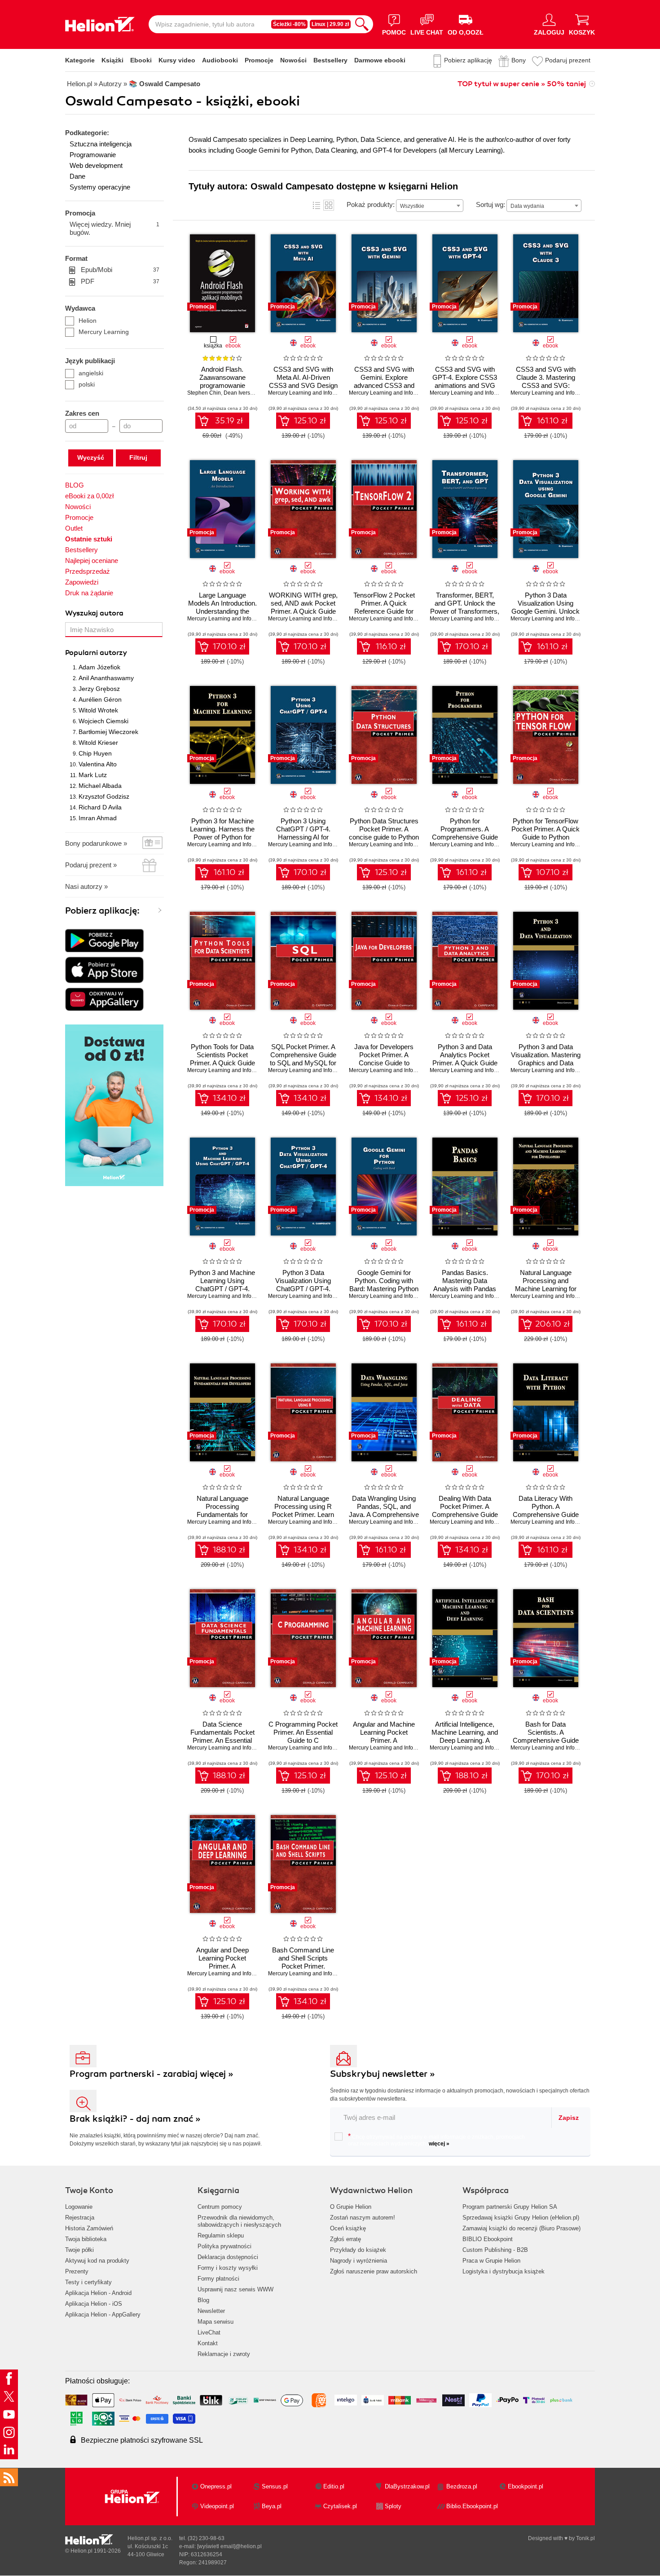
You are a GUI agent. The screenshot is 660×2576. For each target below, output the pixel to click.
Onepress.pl (216, 2486)
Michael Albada (100, 786)
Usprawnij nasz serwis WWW (235, 2289)
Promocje (259, 60)
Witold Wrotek (98, 710)
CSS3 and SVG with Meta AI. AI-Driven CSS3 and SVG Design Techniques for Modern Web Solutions (303, 385)
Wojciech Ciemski (103, 721)
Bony (519, 60)
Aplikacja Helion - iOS (94, 2304)
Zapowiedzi (82, 582)
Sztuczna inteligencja (101, 144)
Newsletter (211, 2311)
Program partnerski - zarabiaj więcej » (152, 2074)
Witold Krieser (98, 743)
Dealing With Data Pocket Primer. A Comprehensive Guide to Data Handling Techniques (465, 1514)
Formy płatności (218, 2279)
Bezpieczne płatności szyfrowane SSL (142, 2440)
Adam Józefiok (99, 667)
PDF (120, 281)
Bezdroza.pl (462, 2486)
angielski (91, 373)
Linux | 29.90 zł (330, 24)
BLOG (75, 485)
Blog (203, 2300)
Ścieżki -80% (289, 24)
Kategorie (80, 60)
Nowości (293, 60)
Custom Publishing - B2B (495, 2250)
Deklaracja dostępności (228, 2257)
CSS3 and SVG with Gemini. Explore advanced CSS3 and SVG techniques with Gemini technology (384, 385)
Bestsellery (330, 60)
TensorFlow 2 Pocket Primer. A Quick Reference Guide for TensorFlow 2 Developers (384, 611)
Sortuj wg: (491, 204)
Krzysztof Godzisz (104, 796)
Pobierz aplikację (468, 60)
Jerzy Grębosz (99, 689)
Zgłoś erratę (345, 2239)
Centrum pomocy (220, 2207)
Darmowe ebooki (380, 60)
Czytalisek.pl (340, 2506)
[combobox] (430, 206)
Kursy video (177, 60)
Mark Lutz (93, 775)
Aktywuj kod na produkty (97, 2261)
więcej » (439, 2144)
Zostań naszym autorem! (363, 2218)
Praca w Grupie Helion (491, 2261)
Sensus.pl (275, 2486)
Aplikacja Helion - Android (98, 2293)
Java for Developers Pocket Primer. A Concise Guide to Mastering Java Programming (384, 1063)
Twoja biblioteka (86, 2239)
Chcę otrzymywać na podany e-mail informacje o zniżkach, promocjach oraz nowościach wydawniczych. (436, 2140)
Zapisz (569, 2118)
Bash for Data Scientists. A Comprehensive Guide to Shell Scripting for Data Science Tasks (546, 1740)
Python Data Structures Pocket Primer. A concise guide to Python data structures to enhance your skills (384, 837)
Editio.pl (334, 2486)
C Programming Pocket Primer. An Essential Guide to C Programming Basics (303, 1736)
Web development (96, 165)
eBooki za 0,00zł (89, 496)
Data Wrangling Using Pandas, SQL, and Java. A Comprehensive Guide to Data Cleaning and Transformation (384, 1514)
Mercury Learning (104, 332)
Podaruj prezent (568, 60)
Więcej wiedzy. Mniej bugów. (114, 228)
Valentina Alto (98, 764)
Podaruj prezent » (91, 865)
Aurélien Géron (100, 699)
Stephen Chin (204, 393)
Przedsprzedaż (88, 571)
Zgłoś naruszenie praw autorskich (374, 2271)
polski (87, 384)
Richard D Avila (100, 807)
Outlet (74, 528)
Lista (317, 205)
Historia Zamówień (89, 2228)
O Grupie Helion (351, 2207)
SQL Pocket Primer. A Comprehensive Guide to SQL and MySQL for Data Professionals (303, 1059)
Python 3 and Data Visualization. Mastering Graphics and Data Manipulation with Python (546, 1063)
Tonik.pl (585, 2538)
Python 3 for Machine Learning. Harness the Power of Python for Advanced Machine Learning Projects (222, 837)
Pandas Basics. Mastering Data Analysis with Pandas (465, 1281)
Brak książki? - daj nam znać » (135, 2119)
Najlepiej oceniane (92, 560)
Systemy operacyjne (100, 187)
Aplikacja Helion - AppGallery (103, 2314)
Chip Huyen (95, 753)
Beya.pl (272, 2506)
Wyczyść (91, 457)
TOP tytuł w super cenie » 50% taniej (522, 84)
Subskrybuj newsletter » (383, 2074)
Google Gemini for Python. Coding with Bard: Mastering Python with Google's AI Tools (384, 1285)
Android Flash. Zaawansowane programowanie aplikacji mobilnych (222, 381)
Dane (77, 176)
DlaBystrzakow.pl (407, 2486)
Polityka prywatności (224, 2246)
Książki (112, 60)
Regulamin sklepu (221, 2235)
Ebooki (141, 60)
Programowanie (93, 155)
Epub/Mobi (120, 270)
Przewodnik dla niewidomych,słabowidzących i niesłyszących (239, 2221)
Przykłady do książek (358, 2250)
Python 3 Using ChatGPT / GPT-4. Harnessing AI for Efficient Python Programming (303, 837)
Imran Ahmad (98, 818)
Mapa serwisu (216, 2322)
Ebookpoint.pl (526, 2486)
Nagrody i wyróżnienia (359, 2261)
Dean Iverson (240, 393)
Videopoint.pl (217, 2506)
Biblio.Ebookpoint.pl (472, 2506)
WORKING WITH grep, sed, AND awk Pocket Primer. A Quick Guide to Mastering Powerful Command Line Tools (303, 611)
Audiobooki (220, 60)
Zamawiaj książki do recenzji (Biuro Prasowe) (521, 2228)
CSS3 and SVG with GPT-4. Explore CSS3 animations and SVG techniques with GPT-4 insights (465, 385)
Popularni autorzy (96, 653)
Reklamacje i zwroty (224, 2354)
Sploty (393, 2506)
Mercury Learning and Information (309, 393)
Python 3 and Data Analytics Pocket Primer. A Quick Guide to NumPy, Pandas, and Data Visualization (465, 1063)
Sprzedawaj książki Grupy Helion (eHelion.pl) (521, 2218)
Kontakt (208, 2343)
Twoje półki (79, 2250)
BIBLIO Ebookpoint (488, 2239)
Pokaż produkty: (371, 204)
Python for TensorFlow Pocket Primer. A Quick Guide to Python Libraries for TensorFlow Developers (546, 837)
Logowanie (79, 2207)
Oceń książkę (348, 2228)
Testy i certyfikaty (88, 2282)
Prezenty (77, 2271)
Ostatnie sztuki (89, 539)
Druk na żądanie (89, 593)
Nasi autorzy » (86, 886)
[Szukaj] (362, 24)
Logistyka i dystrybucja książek (504, 2271)
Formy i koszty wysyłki (228, 2268)
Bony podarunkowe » (96, 843)
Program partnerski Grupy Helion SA (510, 2207)
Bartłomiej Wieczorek (108, 732)
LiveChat (209, 2332)
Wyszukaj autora (94, 613)
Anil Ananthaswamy (106, 678)
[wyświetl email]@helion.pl (229, 2546)
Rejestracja (80, 2218)
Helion (88, 321)
